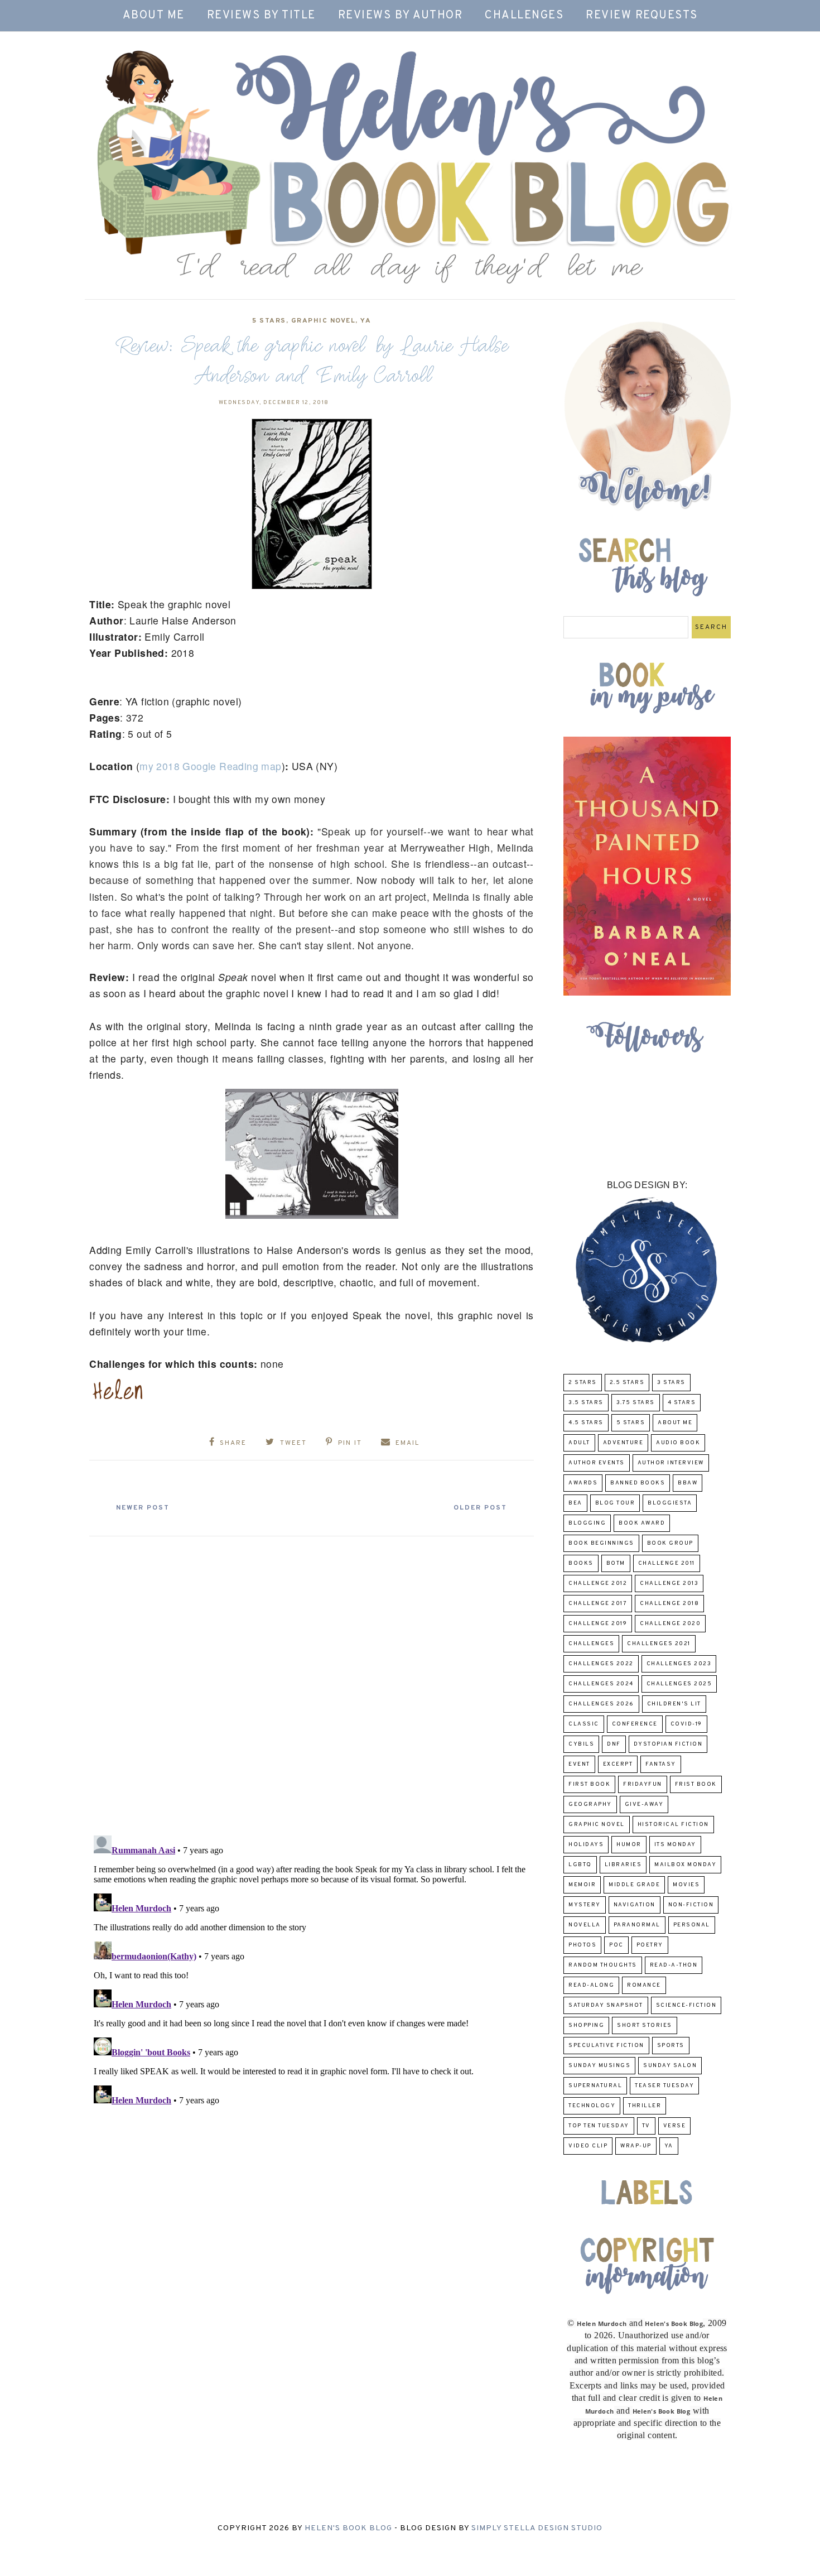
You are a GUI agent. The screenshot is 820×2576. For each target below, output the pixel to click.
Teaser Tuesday (664, 2086)
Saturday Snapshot (606, 2005)
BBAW (688, 1483)
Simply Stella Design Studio (537, 2528)
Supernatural (595, 2086)
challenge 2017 (598, 1604)
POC (616, 1945)
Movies (686, 1885)
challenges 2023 (679, 1664)
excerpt (618, 1764)
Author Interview (671, 1463)
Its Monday (675, 1845)
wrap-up (636, 2146)
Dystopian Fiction (668, 1744)
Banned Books (638, 1483)
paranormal (637, 1925)
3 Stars (671, 1383)
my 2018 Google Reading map (210, 766)
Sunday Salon (670, 2066)
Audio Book (678, 1443)
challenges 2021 (659, 1644)
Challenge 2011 (667, 1563)
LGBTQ (580, 1865)
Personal (692, 1925)
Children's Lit (674, 1704)
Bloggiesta (670, 1503)
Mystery (585, 1905)
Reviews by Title (261, 16)
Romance (644, 1985)
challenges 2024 (601, 1684)
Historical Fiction (673, 1825)
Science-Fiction (686, 2005)
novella (585, 1925)
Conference (635, 1724)
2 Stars (583, 1383)
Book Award (642, 1523)
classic (584, 1724)
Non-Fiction (691, 1905)
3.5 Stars (586, 1403)
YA (366, 321)
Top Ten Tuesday (599, 2126)
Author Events (597, 1463)
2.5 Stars (627, 1383)
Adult (579, 1443)
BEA (575, 1503)
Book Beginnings (601, 1543)
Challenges (524, 16)
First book (589, 1784)
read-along (591, 1985)
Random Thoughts (603, 1965)
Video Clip (588, 2146)
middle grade (634, 1885)
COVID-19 (686, 1724)
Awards (583, 1483)
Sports (671, 2046)
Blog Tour (615, 1503)
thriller (645, 2106)
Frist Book (696, 1784)
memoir (582, 1885)
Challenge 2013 (669, 1583)
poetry (650, 1945)
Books (581, 1563)
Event (579, 1764)
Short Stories (645, 2025)
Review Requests (642, 16)
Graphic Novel (324, 321)
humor (629, 1845)
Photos (582, 1945)
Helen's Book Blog (348, 2528)
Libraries (623, 1865)
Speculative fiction (606, 2046)
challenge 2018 (669, 1604)
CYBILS (581, 1744)
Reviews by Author (401, 16)
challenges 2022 (601, 1664)
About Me (154, 16)
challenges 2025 (679, 1684)
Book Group (670, 1543)
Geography (590, 1804)
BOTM (616, 1563)
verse (675, 2126)
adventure (623, 1443)
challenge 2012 (598, 1583)
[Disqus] (312, 1681)
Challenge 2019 (598, 1624)
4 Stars (682, 1403)
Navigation (635, 1905)
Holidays (586, 1845)
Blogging (587, 1523)
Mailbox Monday (685, 1865)
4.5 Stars (586, 1423)
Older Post (480, 1508)
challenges (591, 1644)
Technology (592, 2106)
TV (646, 2126)
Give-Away (644, 1804)
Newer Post (143, 1508)
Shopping (586, 2025)
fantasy (661, 1764)
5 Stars (269, 321)
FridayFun (643, 1784)
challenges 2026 (601, 1704)
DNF (614, 1744)
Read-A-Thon (674, 1965)
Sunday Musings (599, 2066)
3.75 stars (636, 1403)
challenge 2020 (670, 1624)
